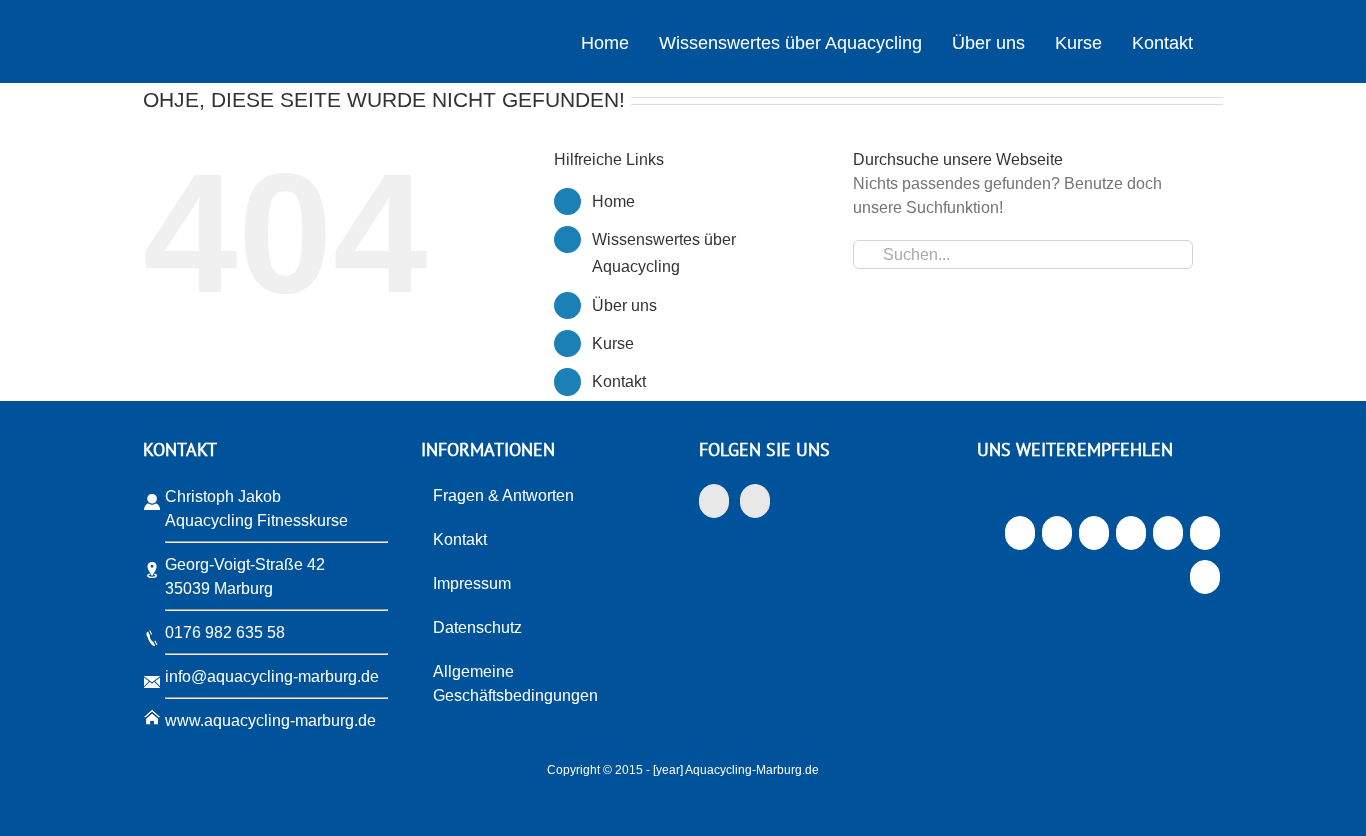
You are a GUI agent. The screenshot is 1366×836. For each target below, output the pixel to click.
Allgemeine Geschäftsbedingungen (515, 683)
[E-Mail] (1204, 582)
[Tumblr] (1130, 538)
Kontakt (619, 381)
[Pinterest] (1167, 538)
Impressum (472, 583)
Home (613, 201)
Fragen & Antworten (503, 495)
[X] (1056, 538)
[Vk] (1204, 538)
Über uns (624, 305)
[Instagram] (755, 501)
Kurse (613, 343)
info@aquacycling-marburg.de (272, 676)
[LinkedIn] (1093, 538)
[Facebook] (714, 501)
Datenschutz (477, 627)
